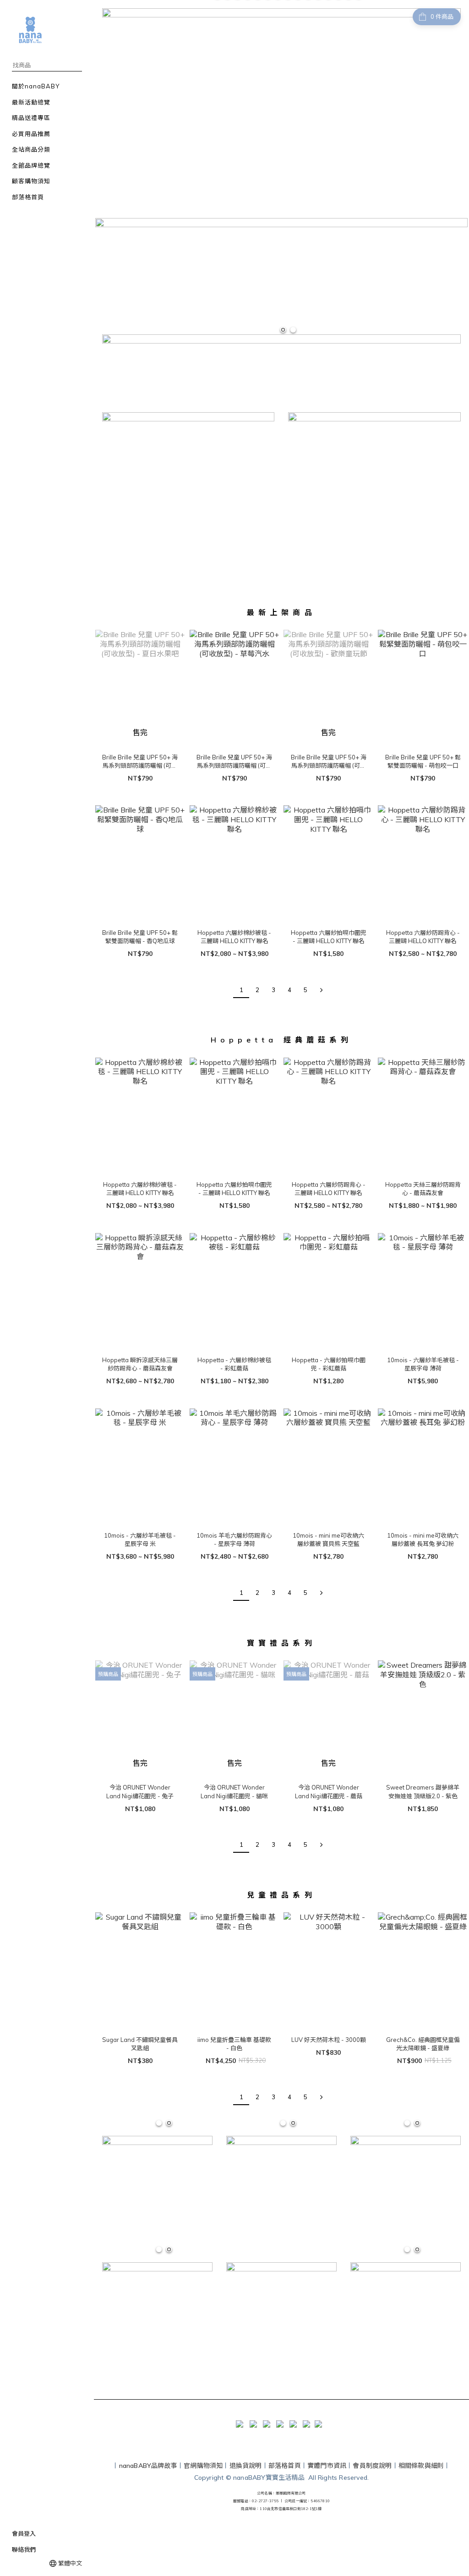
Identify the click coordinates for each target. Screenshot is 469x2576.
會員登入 (24, 2533)
